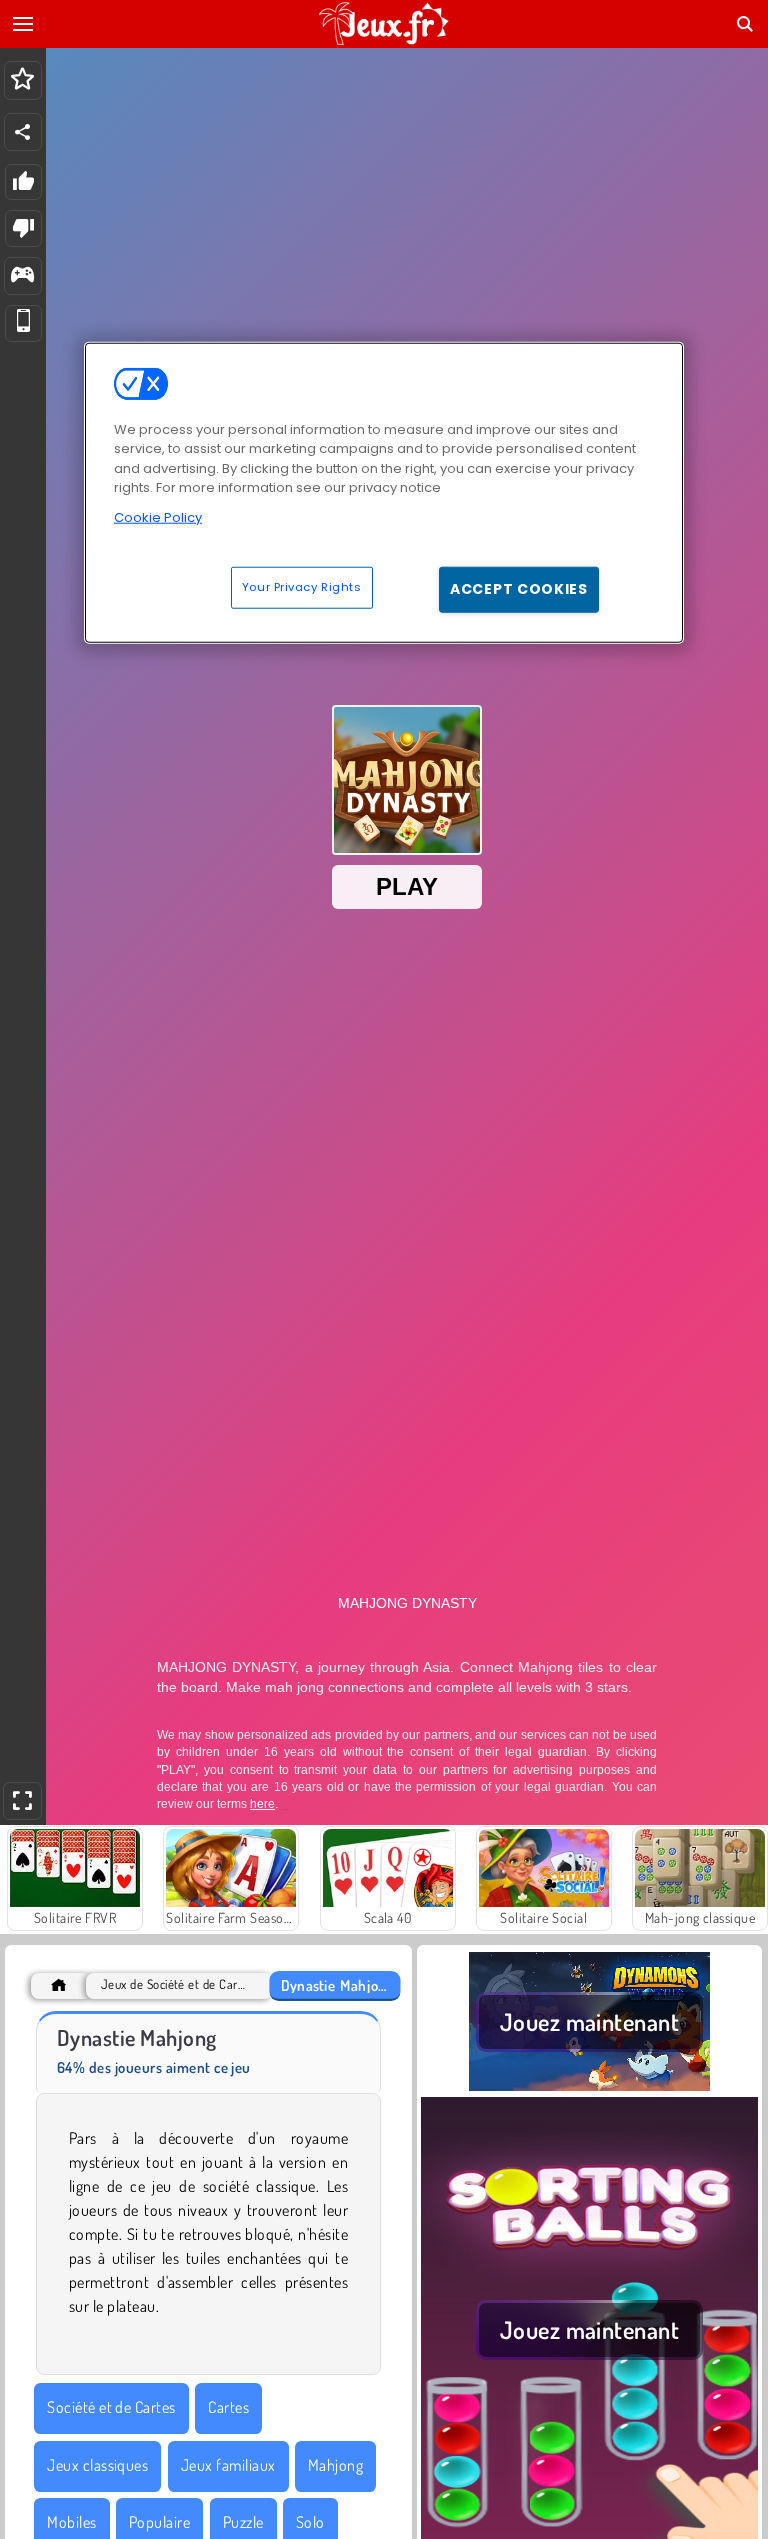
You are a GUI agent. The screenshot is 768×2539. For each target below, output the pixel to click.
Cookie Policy (158, 517)
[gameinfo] (22, 276)
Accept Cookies (519, 589)
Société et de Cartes (111, 2407)
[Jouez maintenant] (589, 2085)
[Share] (23, 132)
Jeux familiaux (228, 2465)
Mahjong (335, 2465)
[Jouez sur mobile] (23, 323)
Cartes (228, 2407)
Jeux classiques (97, 2465)
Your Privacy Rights (302, 587)
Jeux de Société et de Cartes (174, 1984)
